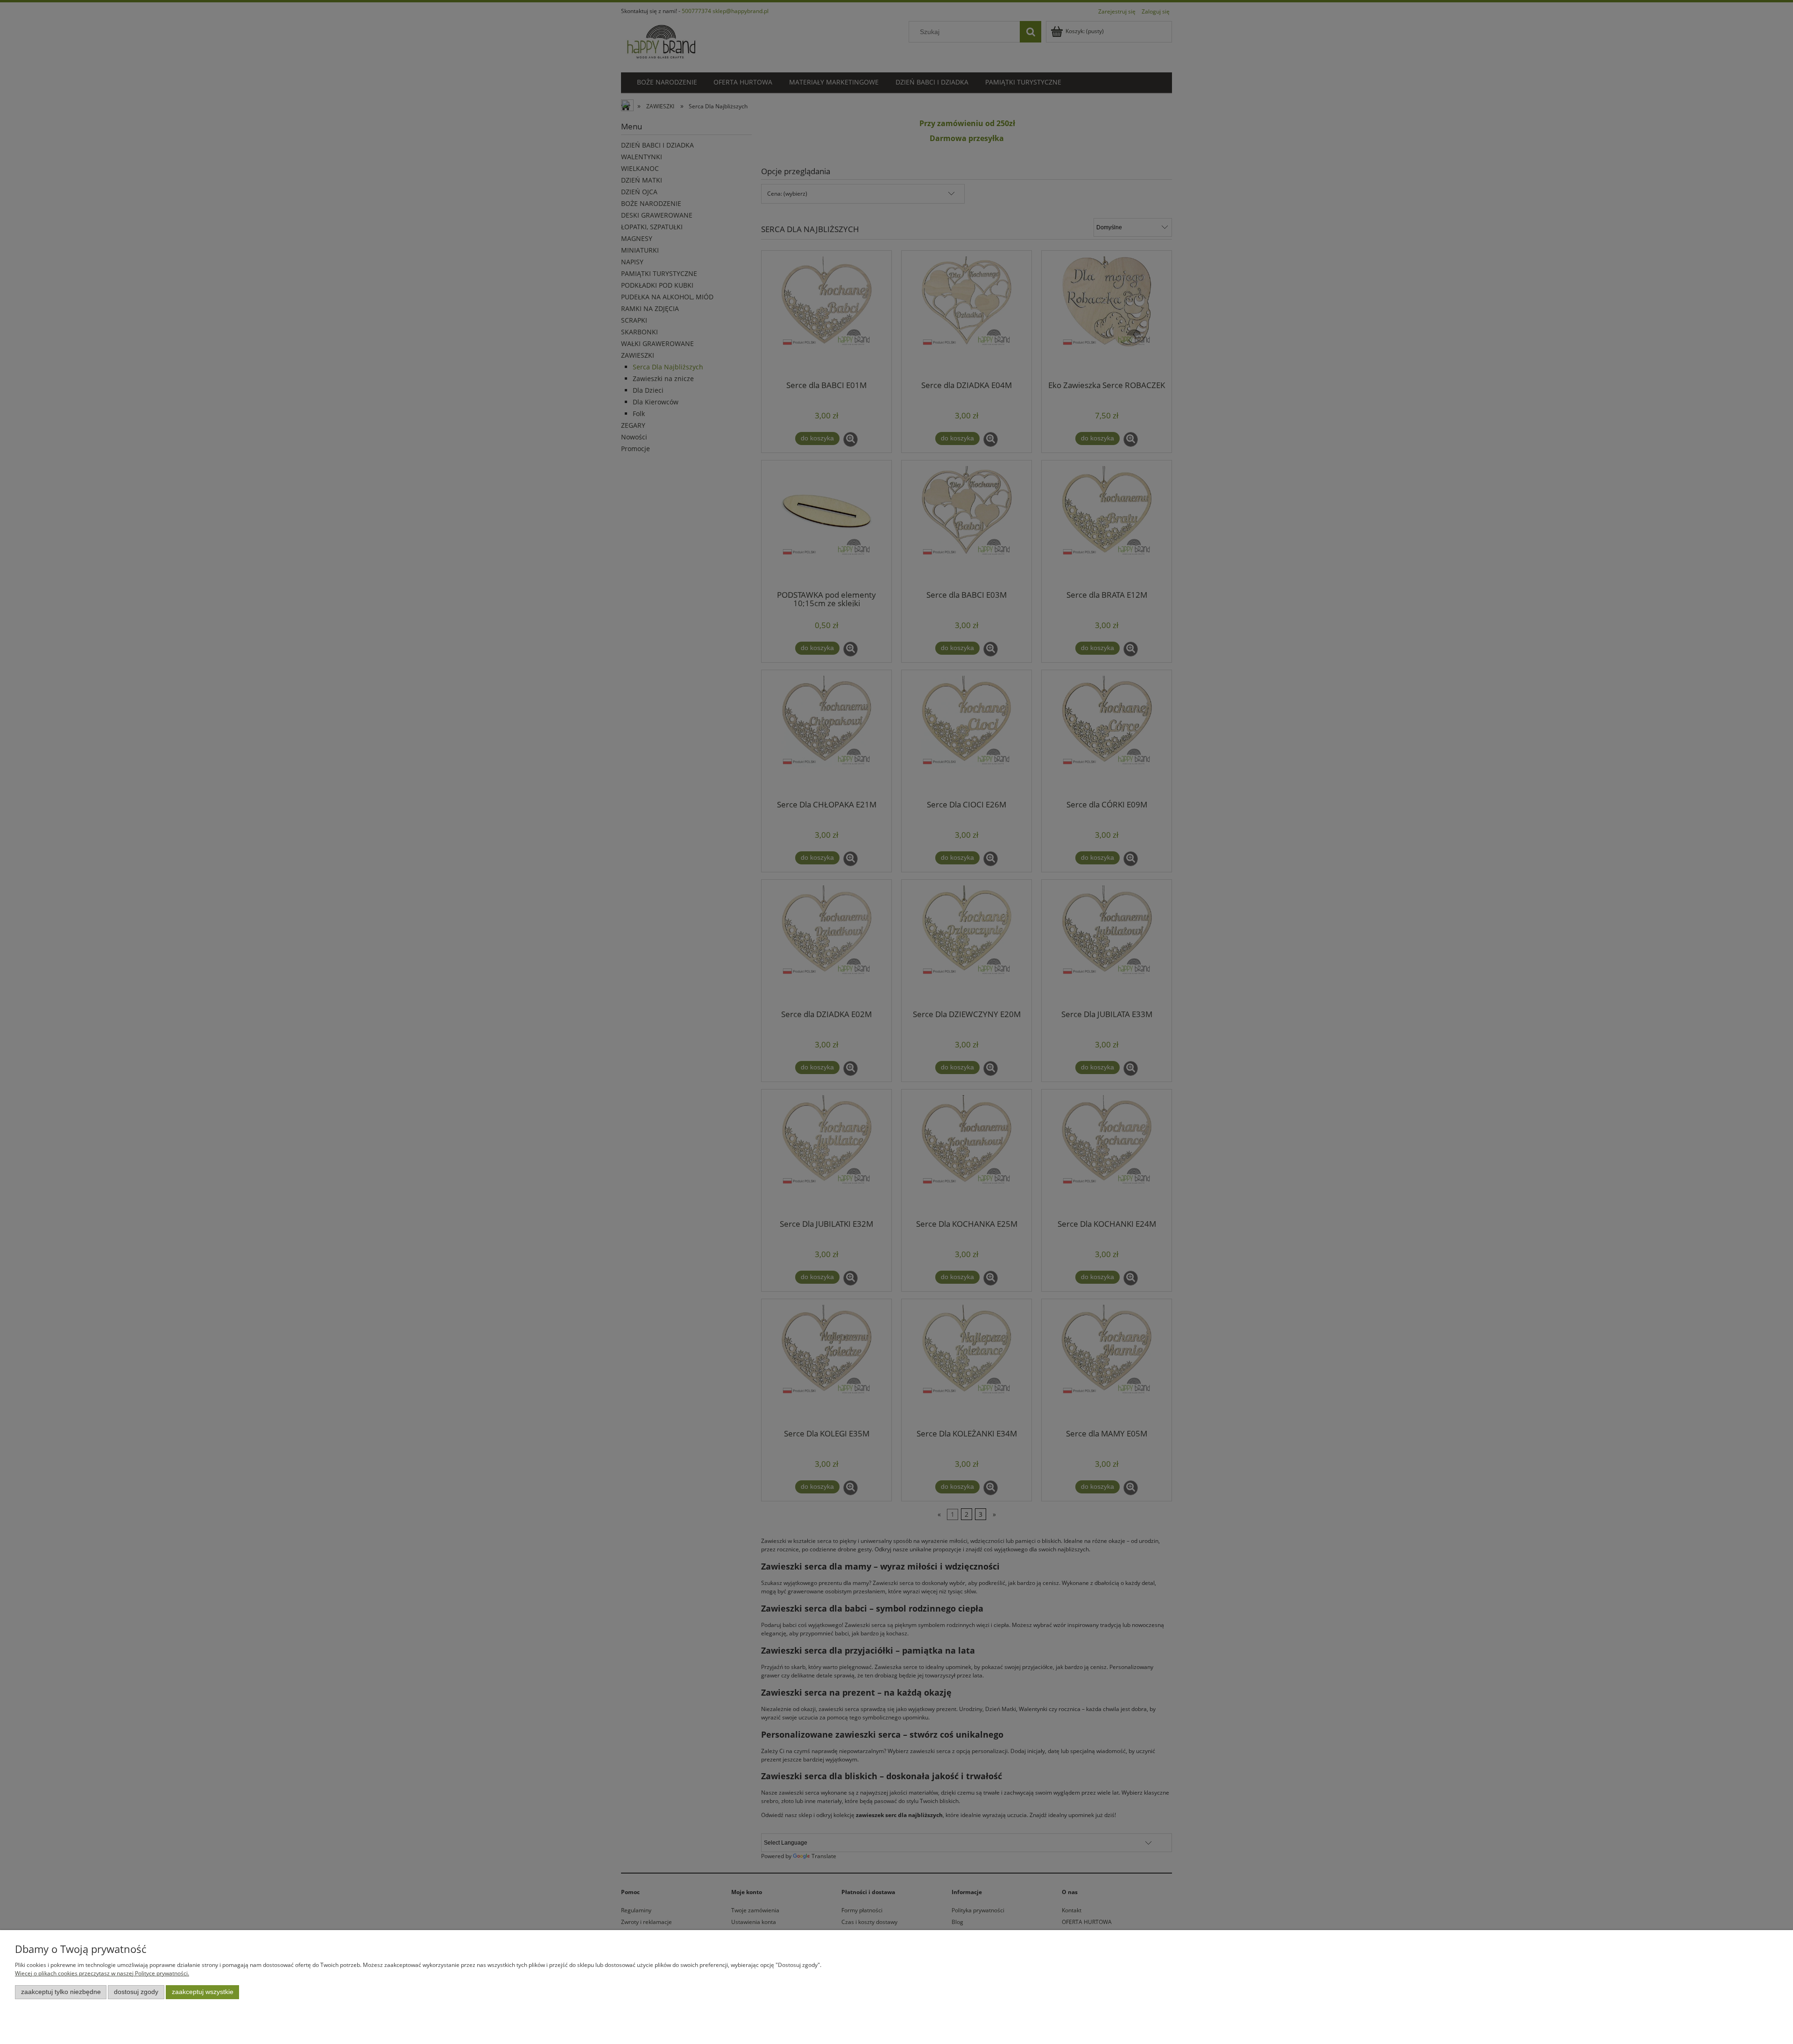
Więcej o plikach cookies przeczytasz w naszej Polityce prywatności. (102, 1973)
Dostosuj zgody (136, 1992)
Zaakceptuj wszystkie (203, 1992)
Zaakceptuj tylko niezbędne (61, 1992)
